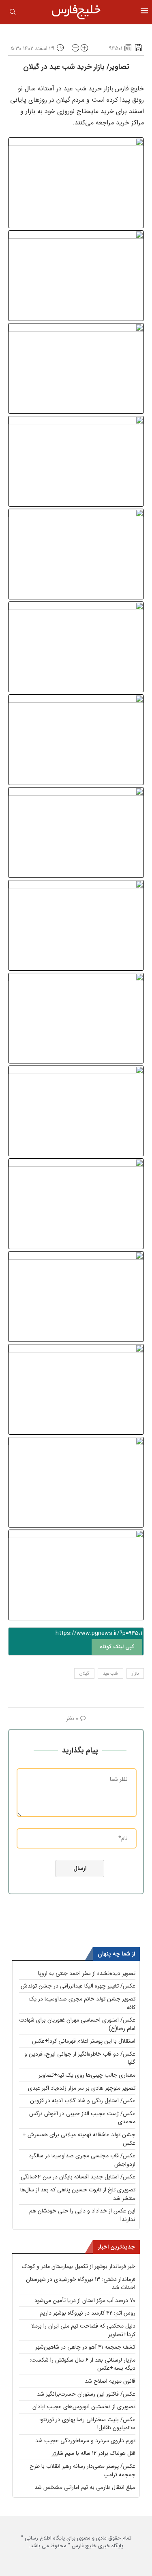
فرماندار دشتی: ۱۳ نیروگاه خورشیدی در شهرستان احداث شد (81, 2284)
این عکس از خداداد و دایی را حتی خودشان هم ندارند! (82, 2215)
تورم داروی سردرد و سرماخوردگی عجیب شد (85, 2441)
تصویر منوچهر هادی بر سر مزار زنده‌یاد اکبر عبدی (82, 2088)
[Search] (13, 13)
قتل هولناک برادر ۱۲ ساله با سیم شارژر (94, 2453)
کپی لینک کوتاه (117, 1647)
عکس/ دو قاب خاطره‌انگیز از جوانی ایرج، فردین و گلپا (80, 2058)
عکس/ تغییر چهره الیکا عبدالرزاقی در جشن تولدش (78, 1986)
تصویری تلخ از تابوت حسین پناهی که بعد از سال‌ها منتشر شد (78, 2194)
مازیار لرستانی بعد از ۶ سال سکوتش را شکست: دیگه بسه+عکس (82, 2364)
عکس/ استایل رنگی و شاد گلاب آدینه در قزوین (83, 2101)
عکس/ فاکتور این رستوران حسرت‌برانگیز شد (86, 2394)
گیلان (84, 1674)
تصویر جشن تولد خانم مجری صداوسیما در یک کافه (82, 2003)
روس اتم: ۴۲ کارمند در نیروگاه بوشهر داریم (88, 2313)
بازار (135, 1674)
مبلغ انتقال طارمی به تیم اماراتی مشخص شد (85, 2487)
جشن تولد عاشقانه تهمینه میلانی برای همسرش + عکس (79, 2139)
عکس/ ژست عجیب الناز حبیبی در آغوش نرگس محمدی (82, 2118)
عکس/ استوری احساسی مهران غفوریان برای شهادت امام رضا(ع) (77, 2024)
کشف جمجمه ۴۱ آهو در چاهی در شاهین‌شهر (85, 2347)
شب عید (110, 1674)
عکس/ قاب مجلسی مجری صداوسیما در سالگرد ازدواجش (82, 2160)
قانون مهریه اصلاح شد (110, 2381)
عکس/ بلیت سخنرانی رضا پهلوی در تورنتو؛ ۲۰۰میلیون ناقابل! (87, 2424)
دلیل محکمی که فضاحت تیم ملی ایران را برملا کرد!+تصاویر (83, 2330)
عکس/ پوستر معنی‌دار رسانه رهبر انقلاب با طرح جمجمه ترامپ (82, 2470)
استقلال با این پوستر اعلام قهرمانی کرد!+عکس (84, 2041)
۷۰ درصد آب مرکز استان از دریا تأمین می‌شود (85, 2300)
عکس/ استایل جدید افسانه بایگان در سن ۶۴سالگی (78, 2177)
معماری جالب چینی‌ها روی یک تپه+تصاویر (87, 2075)
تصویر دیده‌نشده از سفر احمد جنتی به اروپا (87, 1973)
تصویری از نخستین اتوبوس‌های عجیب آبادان (84, 2407)
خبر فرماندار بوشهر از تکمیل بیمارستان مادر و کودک (79, 2266)
